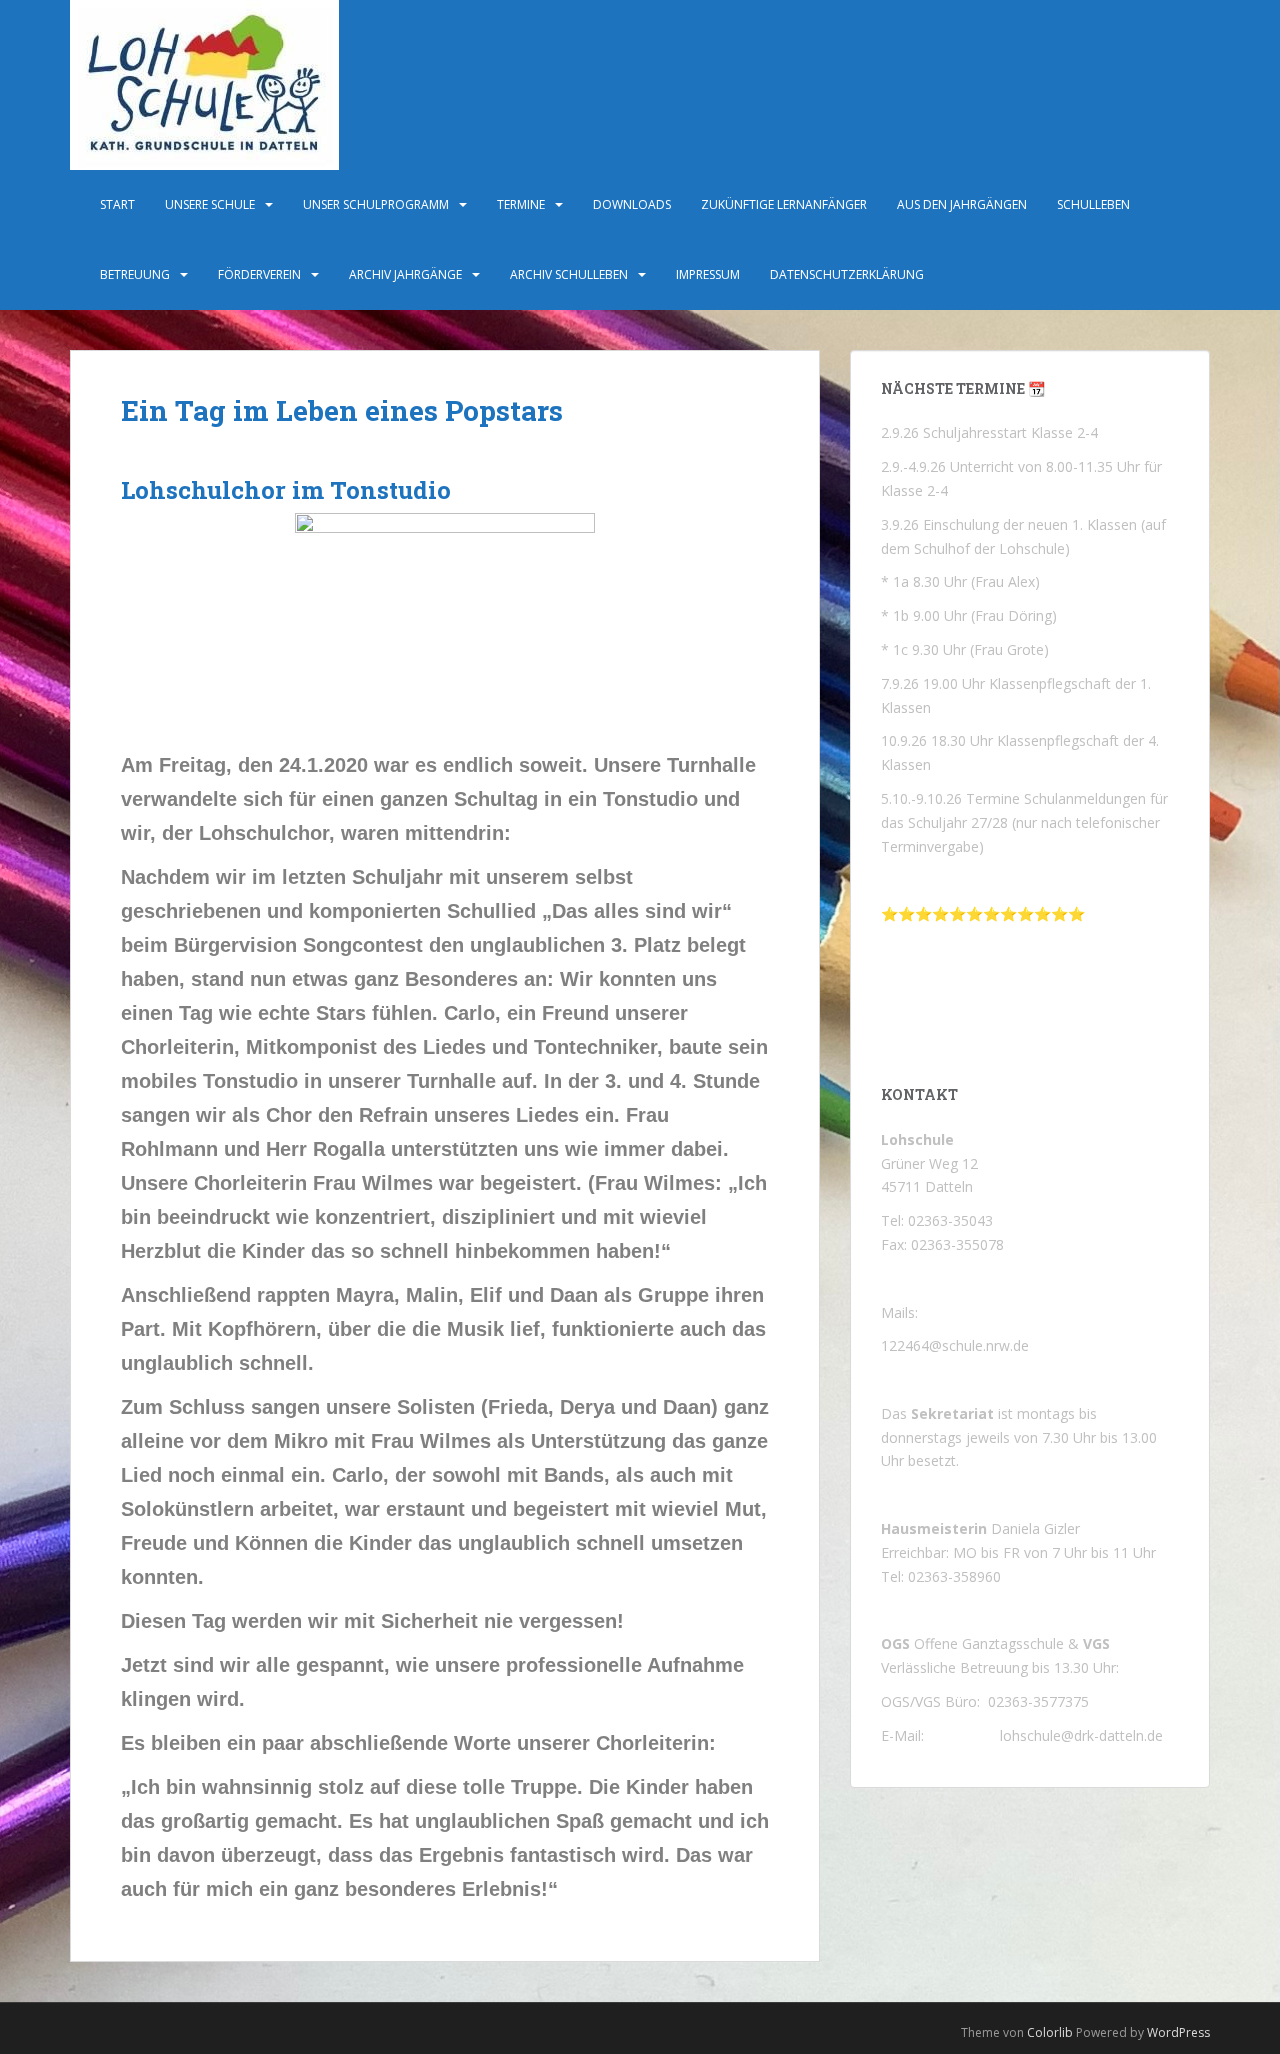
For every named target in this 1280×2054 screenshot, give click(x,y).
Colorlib (1050, 2032)
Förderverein (259, 274)
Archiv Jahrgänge (405, 274)
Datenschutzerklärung (847, 274)
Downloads (632, 204)
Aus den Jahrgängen (962, 204)
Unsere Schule (210, 204)
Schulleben (1093, 204)
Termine (521, 204)
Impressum (708, 274)
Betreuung (135, 274)
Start (117, 204)
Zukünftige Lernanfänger (784, 204)
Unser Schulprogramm (376, 204)
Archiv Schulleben (569, 274)
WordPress (1178, 2032)
